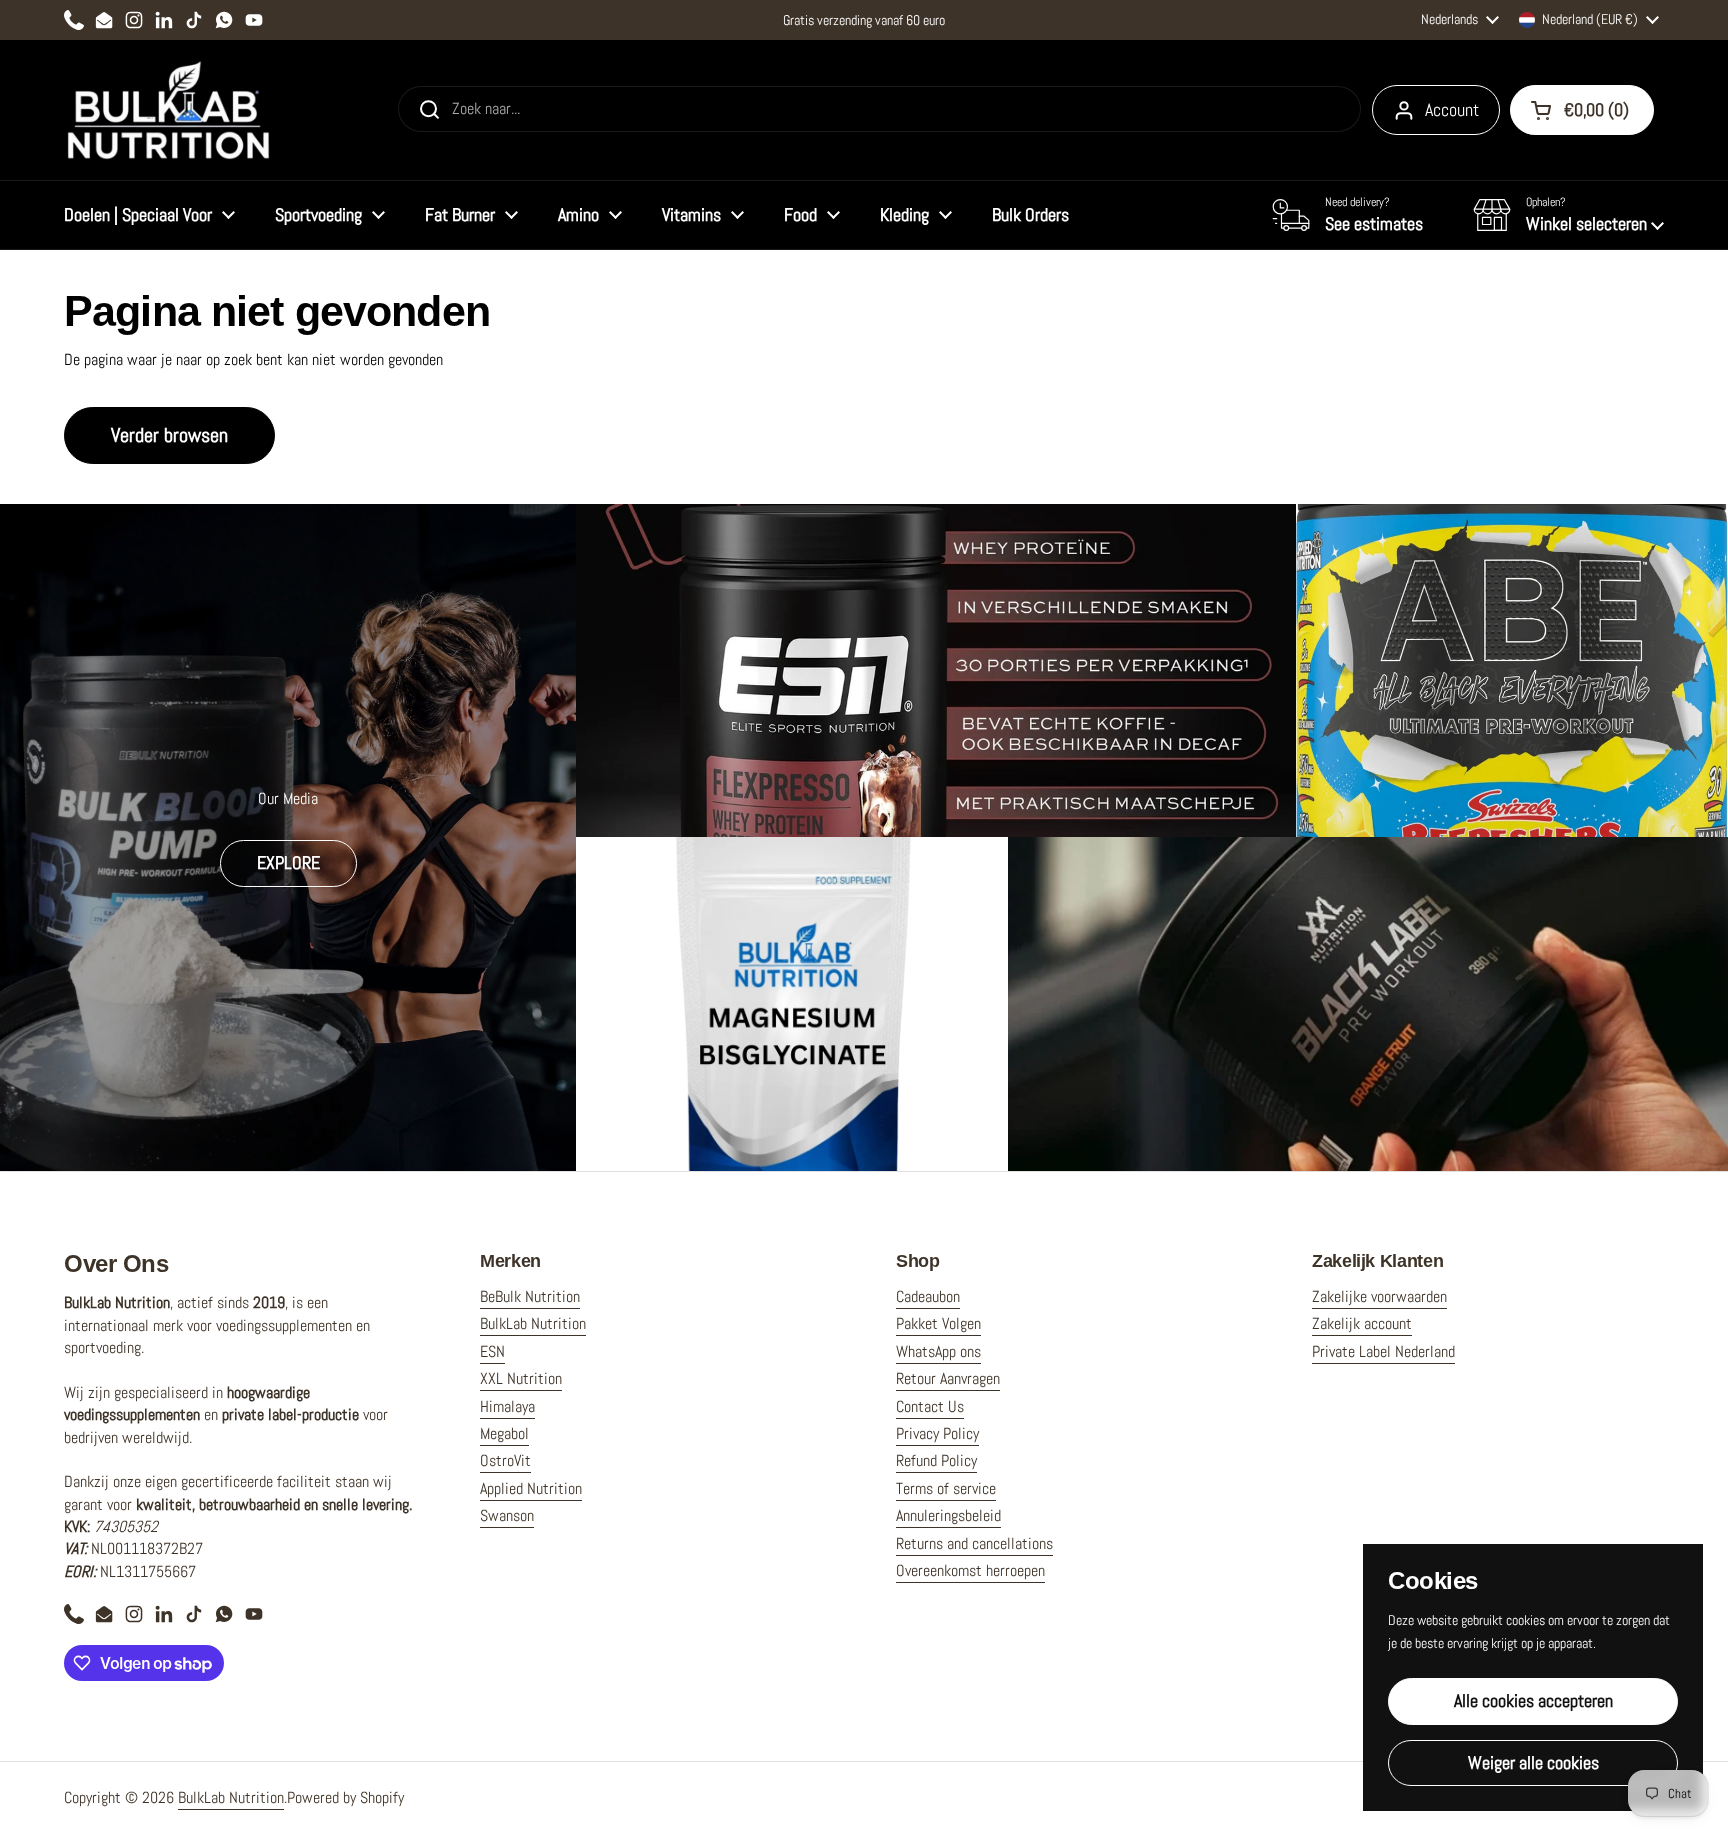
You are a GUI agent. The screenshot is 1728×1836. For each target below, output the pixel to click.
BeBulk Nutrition (530, 1296)
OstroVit (505, 1460)
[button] (1568, 215)
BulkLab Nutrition (533, 1323)
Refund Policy (936, 1460)
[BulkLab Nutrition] (170, 110)
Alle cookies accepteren (1533, 1700)
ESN (492, 1351)
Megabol (504, 1433)
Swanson (507, 1515)
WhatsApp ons (938, 1351)
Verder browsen (169, 435)
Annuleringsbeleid (948, 1515)
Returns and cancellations (974, 1543)
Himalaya (507, 1406)
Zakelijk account (1362, 1323)
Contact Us (930, 1406)
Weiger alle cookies (1533, 1762)
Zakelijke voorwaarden (1379, 1296)
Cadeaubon (928, 1296)
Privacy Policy (937, 1433)
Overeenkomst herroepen (970, 1570)
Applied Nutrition (531, 1488)
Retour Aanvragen (948, 1378)
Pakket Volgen (938, 1323)
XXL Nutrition (521, 1378)
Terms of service (946, 1488)
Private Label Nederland (1383, 1351)
